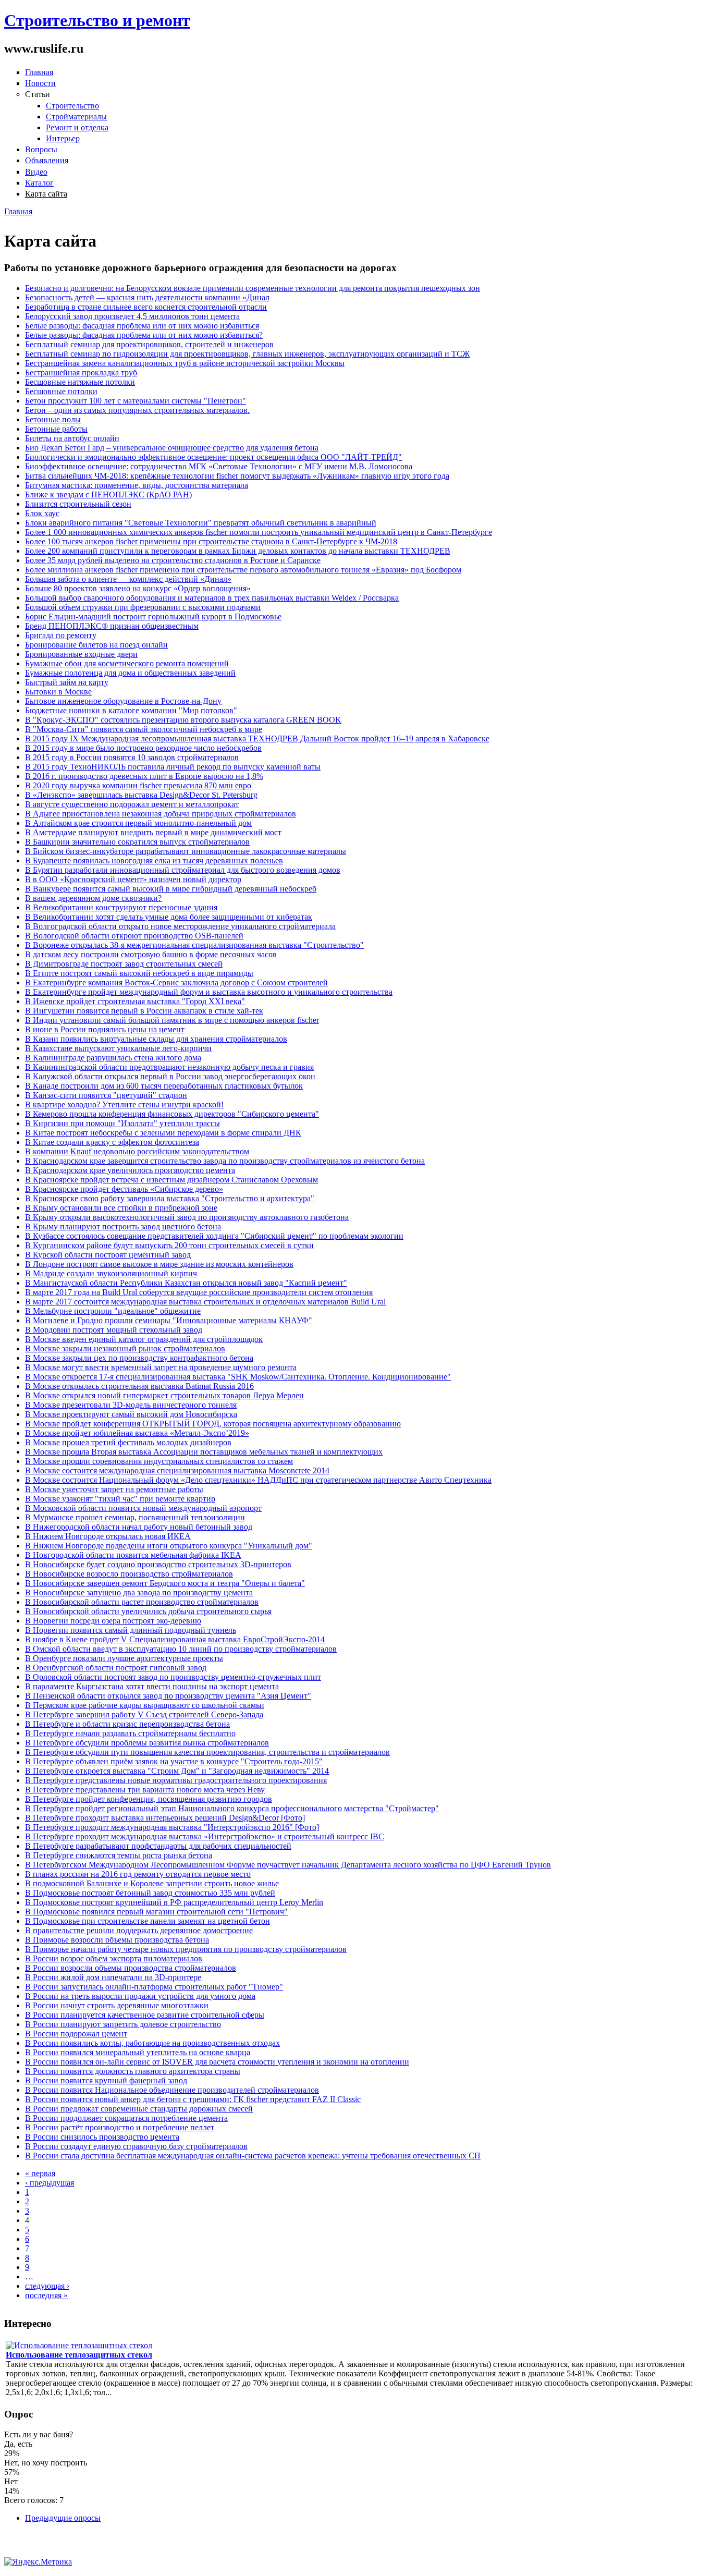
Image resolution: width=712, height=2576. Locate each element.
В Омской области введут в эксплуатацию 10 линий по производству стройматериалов (181, 1649)
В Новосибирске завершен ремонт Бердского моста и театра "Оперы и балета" (165, 1583)
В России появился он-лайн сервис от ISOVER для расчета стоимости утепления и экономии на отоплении (217, 2062)
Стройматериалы (76, 117)
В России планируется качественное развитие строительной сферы (145, 2015)
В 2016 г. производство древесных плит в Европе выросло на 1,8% (144, 776)
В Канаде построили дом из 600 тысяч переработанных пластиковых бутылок (164, 1086)
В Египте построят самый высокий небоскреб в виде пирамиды (139, 973)
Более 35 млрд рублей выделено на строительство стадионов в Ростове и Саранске (173, 560)
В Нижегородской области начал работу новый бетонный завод (139, 1527)
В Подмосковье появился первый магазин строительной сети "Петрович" (156, 1912)
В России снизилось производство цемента (102, 2137)
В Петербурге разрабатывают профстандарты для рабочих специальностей (158, 1846)
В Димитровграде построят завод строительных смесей (124, 964)
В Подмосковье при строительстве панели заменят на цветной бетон (148, 1921)
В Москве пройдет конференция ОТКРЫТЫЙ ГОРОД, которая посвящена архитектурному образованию (213, 1424)
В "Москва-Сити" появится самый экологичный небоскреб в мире (144, 729)
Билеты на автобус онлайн (72, 438)
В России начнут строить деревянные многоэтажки (117, 2005)
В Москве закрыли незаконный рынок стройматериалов (125, 1348)
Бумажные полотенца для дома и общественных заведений (130, 673)
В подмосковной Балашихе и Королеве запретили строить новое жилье (152, 1883)
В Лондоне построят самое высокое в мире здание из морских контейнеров (159, 1264)
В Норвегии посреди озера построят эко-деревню (113, 1621)
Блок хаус (42, 513)
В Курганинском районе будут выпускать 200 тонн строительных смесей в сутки (169, 1245)
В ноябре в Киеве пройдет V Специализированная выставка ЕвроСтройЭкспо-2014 (175, 1639)
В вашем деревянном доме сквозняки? (93, 898)
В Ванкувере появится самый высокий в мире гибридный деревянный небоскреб (171, 889)
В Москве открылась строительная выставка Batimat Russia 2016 (139, 1386)
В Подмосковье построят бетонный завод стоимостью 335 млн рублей (150, 1893)
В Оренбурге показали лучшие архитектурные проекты (124, 1658)
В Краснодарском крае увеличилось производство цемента (130, 1170)
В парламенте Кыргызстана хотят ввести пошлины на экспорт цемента (152, 1686)
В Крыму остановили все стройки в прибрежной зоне (121, 1208)
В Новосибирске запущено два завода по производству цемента (139, 1592)
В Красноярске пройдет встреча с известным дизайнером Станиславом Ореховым (171, 1180)
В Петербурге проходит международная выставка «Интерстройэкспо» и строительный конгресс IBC (205, 1836)
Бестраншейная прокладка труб (81, 373)
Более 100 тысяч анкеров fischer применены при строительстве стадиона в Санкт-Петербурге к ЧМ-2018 (211, 541)
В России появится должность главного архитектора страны (133, 2071)
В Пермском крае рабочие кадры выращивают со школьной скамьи (145, 1705)
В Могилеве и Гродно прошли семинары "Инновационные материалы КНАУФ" (169, 1320)
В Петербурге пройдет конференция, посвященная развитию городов (149, 1799)
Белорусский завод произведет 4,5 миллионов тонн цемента (132, 316)
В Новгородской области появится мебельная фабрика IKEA (133, 1555)
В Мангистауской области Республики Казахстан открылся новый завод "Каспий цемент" (186, 1283)
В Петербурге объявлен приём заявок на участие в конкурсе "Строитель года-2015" (174, 1761)
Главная (39, 72)
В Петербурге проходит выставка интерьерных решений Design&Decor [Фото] (165, 1818)
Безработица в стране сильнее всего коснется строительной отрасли (146, 307)
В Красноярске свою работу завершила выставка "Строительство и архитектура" (170, 1198)
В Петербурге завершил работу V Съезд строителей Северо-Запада (144, 1714)
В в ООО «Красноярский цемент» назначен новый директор (133, 879)
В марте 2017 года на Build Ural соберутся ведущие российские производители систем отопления (199, 1292)
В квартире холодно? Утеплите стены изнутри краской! (124, 1104)
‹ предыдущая (50, 2183)
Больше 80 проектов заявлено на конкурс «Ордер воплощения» (138, 588)
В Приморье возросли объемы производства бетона (117, 1940)
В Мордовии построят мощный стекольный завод (114, 1330)
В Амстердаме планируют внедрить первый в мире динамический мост (153, 832)
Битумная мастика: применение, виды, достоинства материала (137, 485)
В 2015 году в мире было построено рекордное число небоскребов (143, 748)
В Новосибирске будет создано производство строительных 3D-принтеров (158, 1564)
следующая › (47, 2286)
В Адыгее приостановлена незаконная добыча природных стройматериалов (161, 814)
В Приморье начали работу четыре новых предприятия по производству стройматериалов (186, 1949)
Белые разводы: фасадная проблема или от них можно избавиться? (144, 335)
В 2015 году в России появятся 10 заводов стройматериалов (132, 757)
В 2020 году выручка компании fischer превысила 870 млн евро (138, 785)
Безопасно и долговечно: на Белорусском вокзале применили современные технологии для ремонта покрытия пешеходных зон (253, 288)
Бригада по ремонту (61, 635)
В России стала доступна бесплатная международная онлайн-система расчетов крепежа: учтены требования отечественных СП (253, 2156)
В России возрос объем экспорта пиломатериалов (114, 1958)
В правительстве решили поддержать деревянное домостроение (139, 1930)
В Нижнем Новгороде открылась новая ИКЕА (108, 1536)
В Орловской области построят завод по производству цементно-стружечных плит (173, 1677)
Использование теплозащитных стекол (79, 2355)
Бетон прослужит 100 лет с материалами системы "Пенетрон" (136, 401)
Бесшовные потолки (61, 391)
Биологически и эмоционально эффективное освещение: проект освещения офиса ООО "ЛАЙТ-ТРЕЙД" (213, 457)
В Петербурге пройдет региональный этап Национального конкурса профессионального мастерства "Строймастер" (232, 1808)
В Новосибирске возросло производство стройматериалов (129, 1574)
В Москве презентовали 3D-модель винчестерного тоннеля (131, 1405)
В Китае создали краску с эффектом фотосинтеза (112, 1142)
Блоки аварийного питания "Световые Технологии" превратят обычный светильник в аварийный (201, 523)
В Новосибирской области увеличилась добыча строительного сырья (148, 1611)
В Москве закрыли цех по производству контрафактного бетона (139, 1358)
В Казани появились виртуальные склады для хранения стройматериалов (156, 1039)
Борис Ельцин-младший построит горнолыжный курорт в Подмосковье (153, 616)
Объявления (47, 160)
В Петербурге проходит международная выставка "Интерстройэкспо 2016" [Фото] (172, 1827)
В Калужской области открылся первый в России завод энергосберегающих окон (170, 1076)
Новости (40, 83)
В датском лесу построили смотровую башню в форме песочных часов (151, 954)
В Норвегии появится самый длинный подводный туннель (131, 1630)
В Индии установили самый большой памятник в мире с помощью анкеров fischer (172, 1020)
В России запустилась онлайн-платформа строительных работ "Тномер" (154, 1987)
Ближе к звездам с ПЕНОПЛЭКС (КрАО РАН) (108, 495)
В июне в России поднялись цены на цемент (105, 1029)
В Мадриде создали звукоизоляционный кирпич (111, 1273)
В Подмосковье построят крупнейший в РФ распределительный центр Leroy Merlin (174, 1902)
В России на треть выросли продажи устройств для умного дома (140, 1996)
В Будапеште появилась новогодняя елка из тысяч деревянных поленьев (154, 860)
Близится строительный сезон (78, 504)
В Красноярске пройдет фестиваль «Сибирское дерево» (124, 1189)
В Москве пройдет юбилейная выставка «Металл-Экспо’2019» (137, 1433)
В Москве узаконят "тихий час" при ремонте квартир (120, 1499)
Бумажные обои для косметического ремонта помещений (127, 663)
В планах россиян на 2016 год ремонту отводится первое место (138, 1874)
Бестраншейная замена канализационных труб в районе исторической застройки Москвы (185, 363)
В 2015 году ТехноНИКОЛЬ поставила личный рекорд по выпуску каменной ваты (173, 767)
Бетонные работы (56, 429)
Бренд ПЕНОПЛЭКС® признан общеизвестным (112, 626)
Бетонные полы (53, 419)
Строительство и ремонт (97, 20)
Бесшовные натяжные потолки (80, 382)
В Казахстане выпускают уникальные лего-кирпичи (118, 1048)
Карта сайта (46, 194)
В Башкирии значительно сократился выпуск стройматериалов (137, 842)
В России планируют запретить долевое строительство (123, 2024)
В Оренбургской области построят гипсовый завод (116, 1668)
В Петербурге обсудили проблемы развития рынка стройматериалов (147, 1743)
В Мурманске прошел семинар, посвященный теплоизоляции (135, 1517)
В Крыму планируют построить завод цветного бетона (123, 1226)
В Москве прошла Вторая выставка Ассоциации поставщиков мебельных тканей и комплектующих (204, 1452)
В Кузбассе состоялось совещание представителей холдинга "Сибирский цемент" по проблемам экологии (214, 1236)
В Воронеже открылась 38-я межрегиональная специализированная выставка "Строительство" (194, 945)
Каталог (39, 183)
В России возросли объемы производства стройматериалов (131, 1968)
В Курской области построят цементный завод (108, 1255)
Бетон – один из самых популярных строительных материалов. (137, 410)
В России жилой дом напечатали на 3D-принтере (113, 1977)
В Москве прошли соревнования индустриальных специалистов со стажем (159, 1461)
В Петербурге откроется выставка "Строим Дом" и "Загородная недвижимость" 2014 (177, 1771)
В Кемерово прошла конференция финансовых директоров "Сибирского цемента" (172, 1114)
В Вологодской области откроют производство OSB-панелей (134, 936)
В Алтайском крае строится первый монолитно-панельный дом (138, 823)
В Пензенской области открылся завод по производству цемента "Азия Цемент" (168, 1696)
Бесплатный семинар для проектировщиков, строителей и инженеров (149, 344)
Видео (36, 172)
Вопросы (41, 149)
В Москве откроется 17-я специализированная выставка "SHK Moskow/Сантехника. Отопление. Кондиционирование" (238, 1377)
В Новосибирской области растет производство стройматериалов (142, 1602)
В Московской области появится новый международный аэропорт (143, 1508)
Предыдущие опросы (63, 2518)
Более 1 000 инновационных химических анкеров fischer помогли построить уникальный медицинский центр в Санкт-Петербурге (259, 532)
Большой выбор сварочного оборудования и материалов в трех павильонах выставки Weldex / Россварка (212, 598)
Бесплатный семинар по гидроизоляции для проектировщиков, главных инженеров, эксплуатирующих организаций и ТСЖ (247, 354)
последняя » (46, 2295)
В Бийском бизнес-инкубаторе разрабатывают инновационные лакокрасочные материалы (186, 851)
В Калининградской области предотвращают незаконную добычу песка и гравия (169, 1067)
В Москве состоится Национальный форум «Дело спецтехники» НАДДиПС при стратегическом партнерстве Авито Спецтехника (258, 1480)
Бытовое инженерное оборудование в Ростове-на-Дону (123, 701)
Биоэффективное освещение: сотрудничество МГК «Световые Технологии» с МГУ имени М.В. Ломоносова (219, 466)
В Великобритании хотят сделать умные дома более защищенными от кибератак (169, 917)
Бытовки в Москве (58, 692)
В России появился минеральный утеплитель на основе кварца (138, 2052)
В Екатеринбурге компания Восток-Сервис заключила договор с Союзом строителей (176, 982)
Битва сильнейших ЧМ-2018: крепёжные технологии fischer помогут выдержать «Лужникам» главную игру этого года (237, 476)
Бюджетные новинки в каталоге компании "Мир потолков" (131, 710)
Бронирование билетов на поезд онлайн (96, 645)
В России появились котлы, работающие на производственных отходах (152, 2043)
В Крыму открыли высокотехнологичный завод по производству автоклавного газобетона (187, 1217)
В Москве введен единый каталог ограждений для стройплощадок (144, 1339)
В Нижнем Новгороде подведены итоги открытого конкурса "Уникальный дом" (169, 1546)
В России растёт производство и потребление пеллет (120, 2127)
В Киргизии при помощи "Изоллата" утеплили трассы (122, 1123)
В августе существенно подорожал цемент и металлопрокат (132, 804)
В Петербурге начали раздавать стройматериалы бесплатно (130, 1733)
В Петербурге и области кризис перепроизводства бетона (127, 1724)
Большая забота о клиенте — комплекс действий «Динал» (128, 579)
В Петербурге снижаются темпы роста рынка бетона (119, 1855)
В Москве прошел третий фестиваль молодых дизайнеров (128, 1442)
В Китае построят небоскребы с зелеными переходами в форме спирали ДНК (163, 1133)
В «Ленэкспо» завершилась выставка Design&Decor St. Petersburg (141, 795)
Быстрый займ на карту (67, 682)
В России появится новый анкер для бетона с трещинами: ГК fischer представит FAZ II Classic (193, 2099)
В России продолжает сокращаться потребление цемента (126, 2118)
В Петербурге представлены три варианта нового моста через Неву (145, 1790)
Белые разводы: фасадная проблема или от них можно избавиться (142, 326)
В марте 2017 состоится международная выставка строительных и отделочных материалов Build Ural (205, 1302)
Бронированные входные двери (81, 654)
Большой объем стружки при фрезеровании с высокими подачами (143, 607)
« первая (40, 2173)
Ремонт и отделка (77, 127)
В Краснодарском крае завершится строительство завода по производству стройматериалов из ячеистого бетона (225, 1161)
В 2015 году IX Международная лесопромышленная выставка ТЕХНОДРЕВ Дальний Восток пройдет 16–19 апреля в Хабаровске (257, 738)
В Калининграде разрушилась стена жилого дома (113, 1058)
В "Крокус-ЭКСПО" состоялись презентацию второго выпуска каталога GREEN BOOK (183, 720)
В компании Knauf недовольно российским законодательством (137, 1151)
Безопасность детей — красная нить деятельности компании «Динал (147, 297)
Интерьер (63, 138)
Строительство (72, 106)
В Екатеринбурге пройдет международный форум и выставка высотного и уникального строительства (209, 992)
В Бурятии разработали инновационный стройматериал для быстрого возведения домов (183, 870)
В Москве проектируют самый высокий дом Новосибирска (131, 1414)
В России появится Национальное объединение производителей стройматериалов (172, 2090)
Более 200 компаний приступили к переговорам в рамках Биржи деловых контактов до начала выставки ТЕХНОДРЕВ (238, 551)
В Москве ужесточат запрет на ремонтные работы (114, 1489)
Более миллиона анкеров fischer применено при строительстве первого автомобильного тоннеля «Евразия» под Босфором (243, 570)
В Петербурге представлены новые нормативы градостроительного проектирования (176, 1780)
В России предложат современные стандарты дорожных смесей (139, 2109)
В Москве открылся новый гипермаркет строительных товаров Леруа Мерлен (164, 1395)
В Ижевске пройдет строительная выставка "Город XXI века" (135, 1001)
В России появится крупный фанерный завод (106, 2080)
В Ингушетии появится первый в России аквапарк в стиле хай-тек (144, 1011)
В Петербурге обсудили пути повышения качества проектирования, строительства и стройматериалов (207, 1752)
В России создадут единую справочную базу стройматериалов (136, 2146)
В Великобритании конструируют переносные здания (121, 907)
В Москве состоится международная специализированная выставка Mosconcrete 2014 (177, 1470)
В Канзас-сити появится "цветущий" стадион (106, 1095)
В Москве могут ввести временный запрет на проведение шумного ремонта (161, 1367)
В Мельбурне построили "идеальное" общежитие (113, 1311)
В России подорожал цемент (76, 2034)
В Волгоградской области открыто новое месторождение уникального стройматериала (180, 926)
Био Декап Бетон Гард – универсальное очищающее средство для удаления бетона (172, 448)
